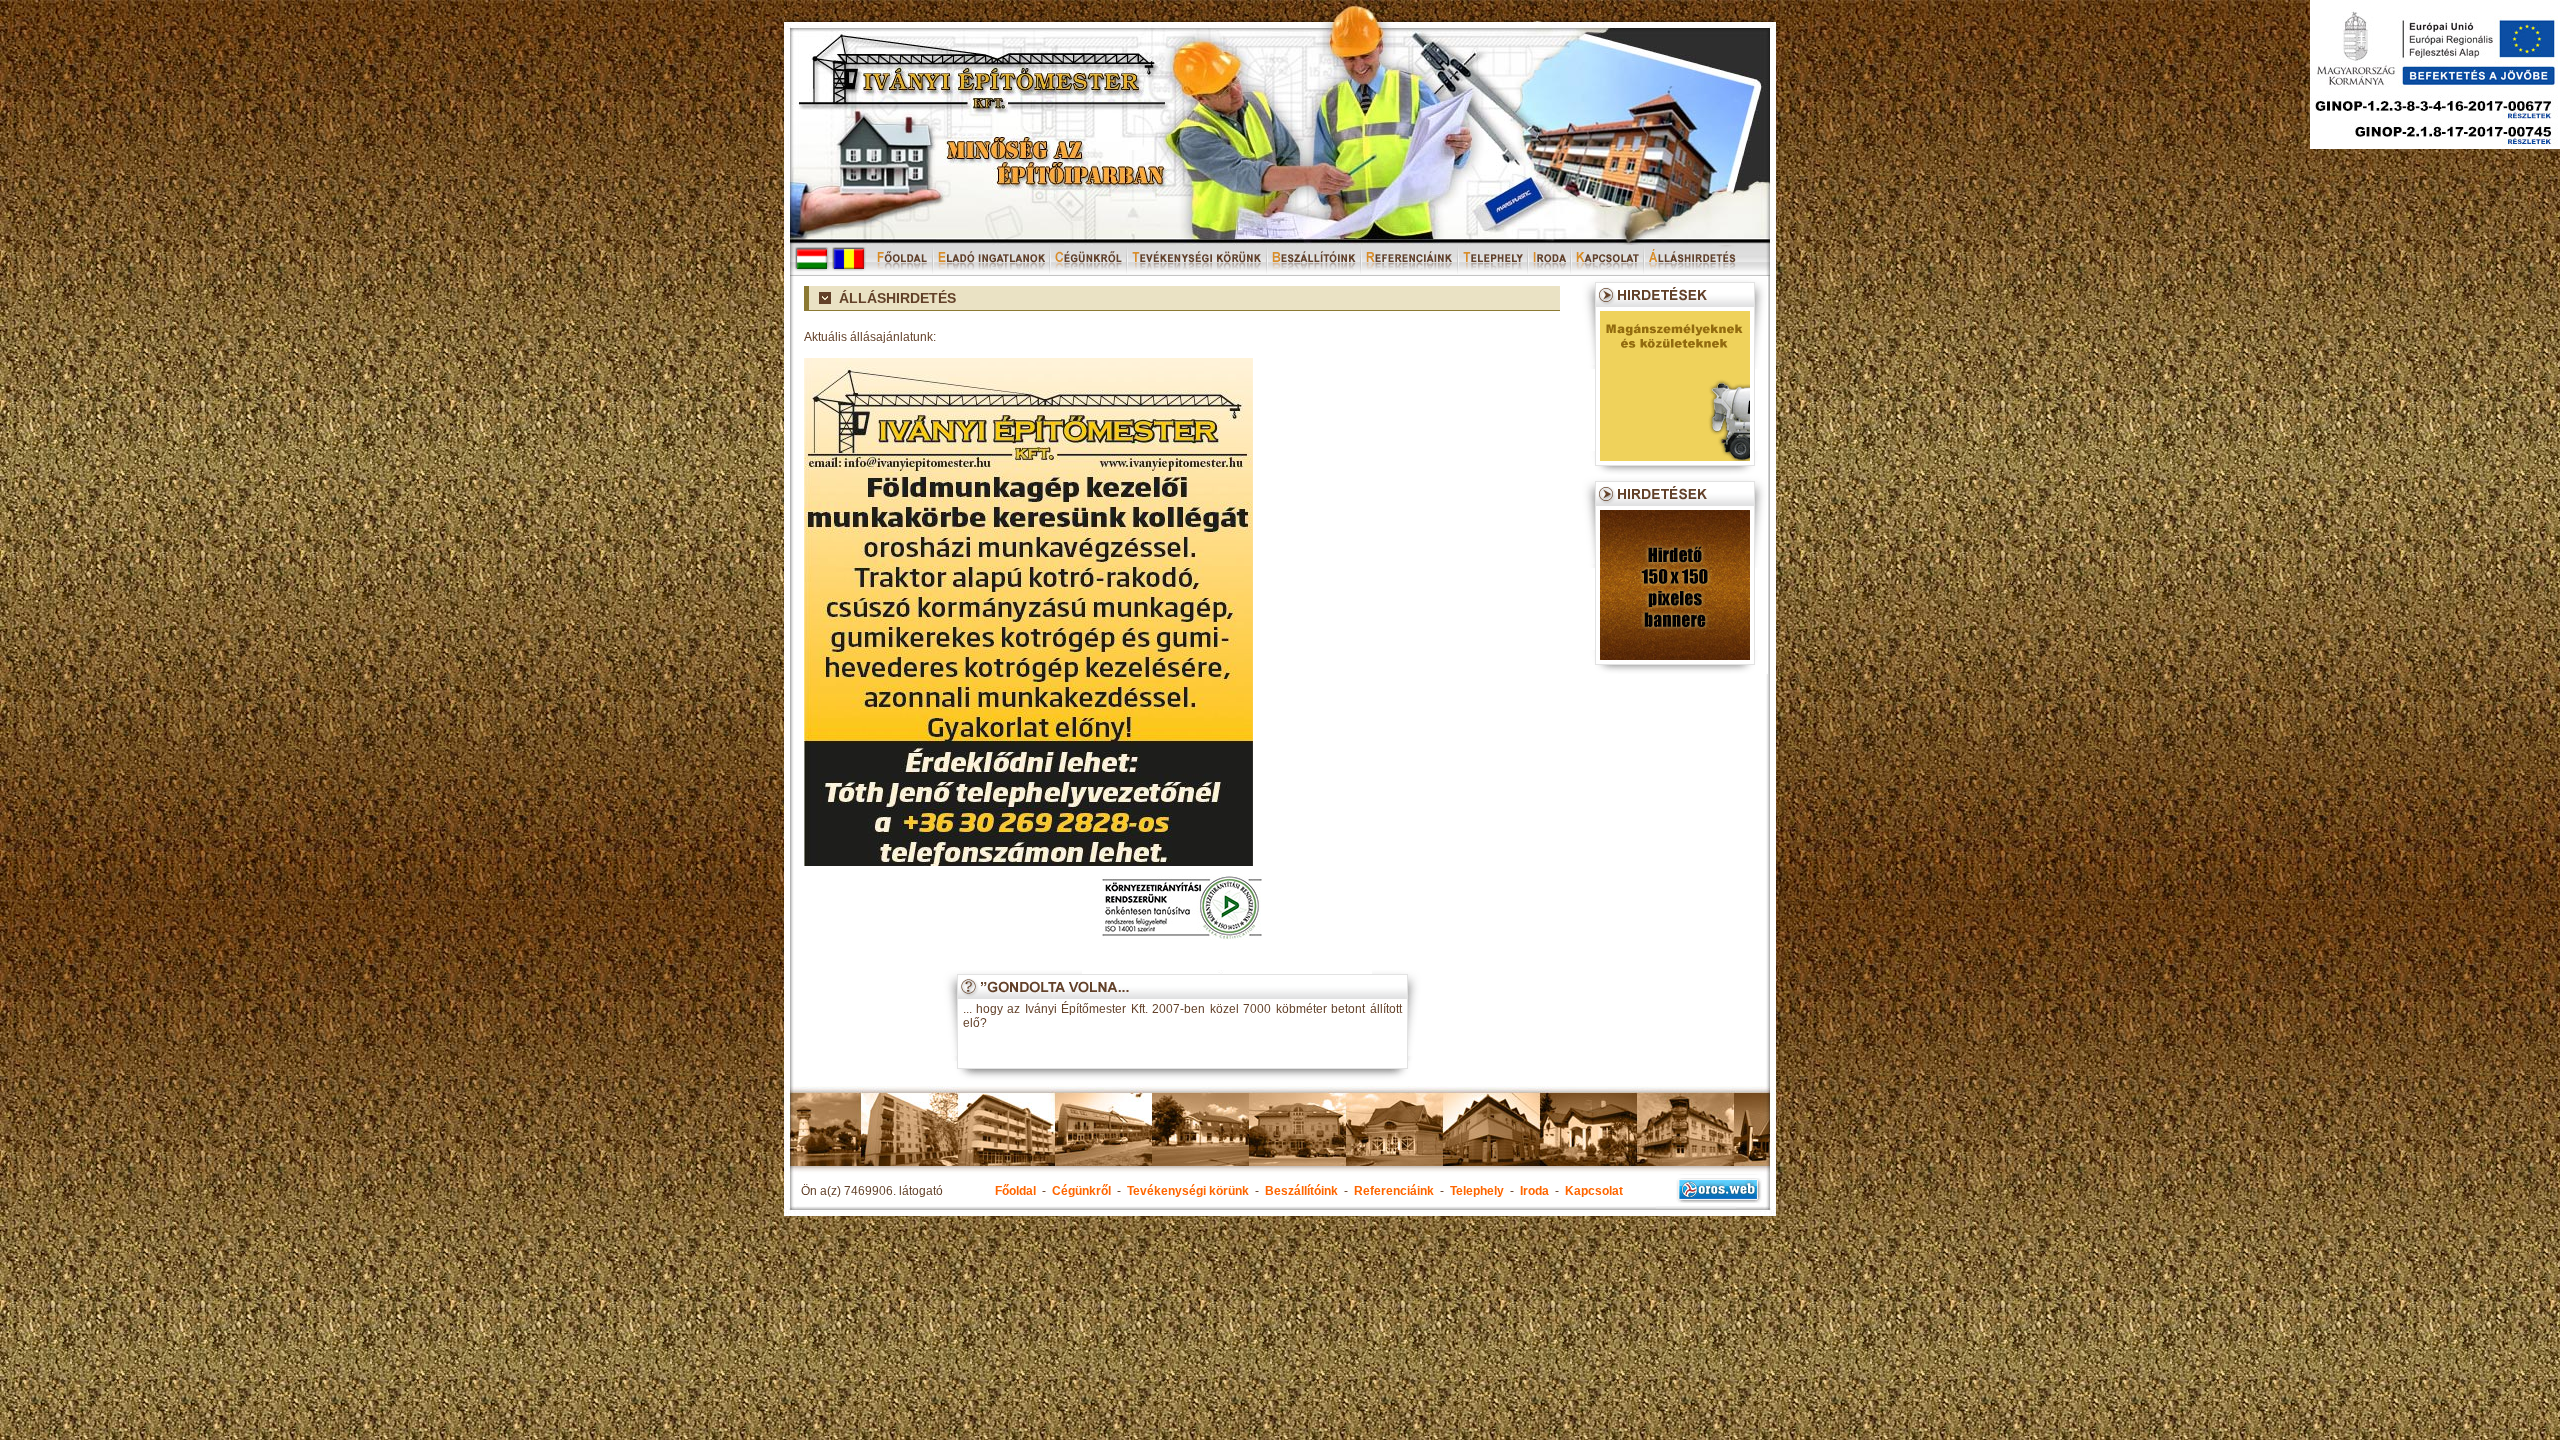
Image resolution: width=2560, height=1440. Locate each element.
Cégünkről (1081, 1191)
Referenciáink (1394, 1191)
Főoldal (1015, 1191)
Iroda (1534, 1191)
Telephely (1477, 1191)
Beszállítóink (1301, 1191)
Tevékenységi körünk (1188, 1191)
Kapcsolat (1594, 1191)
